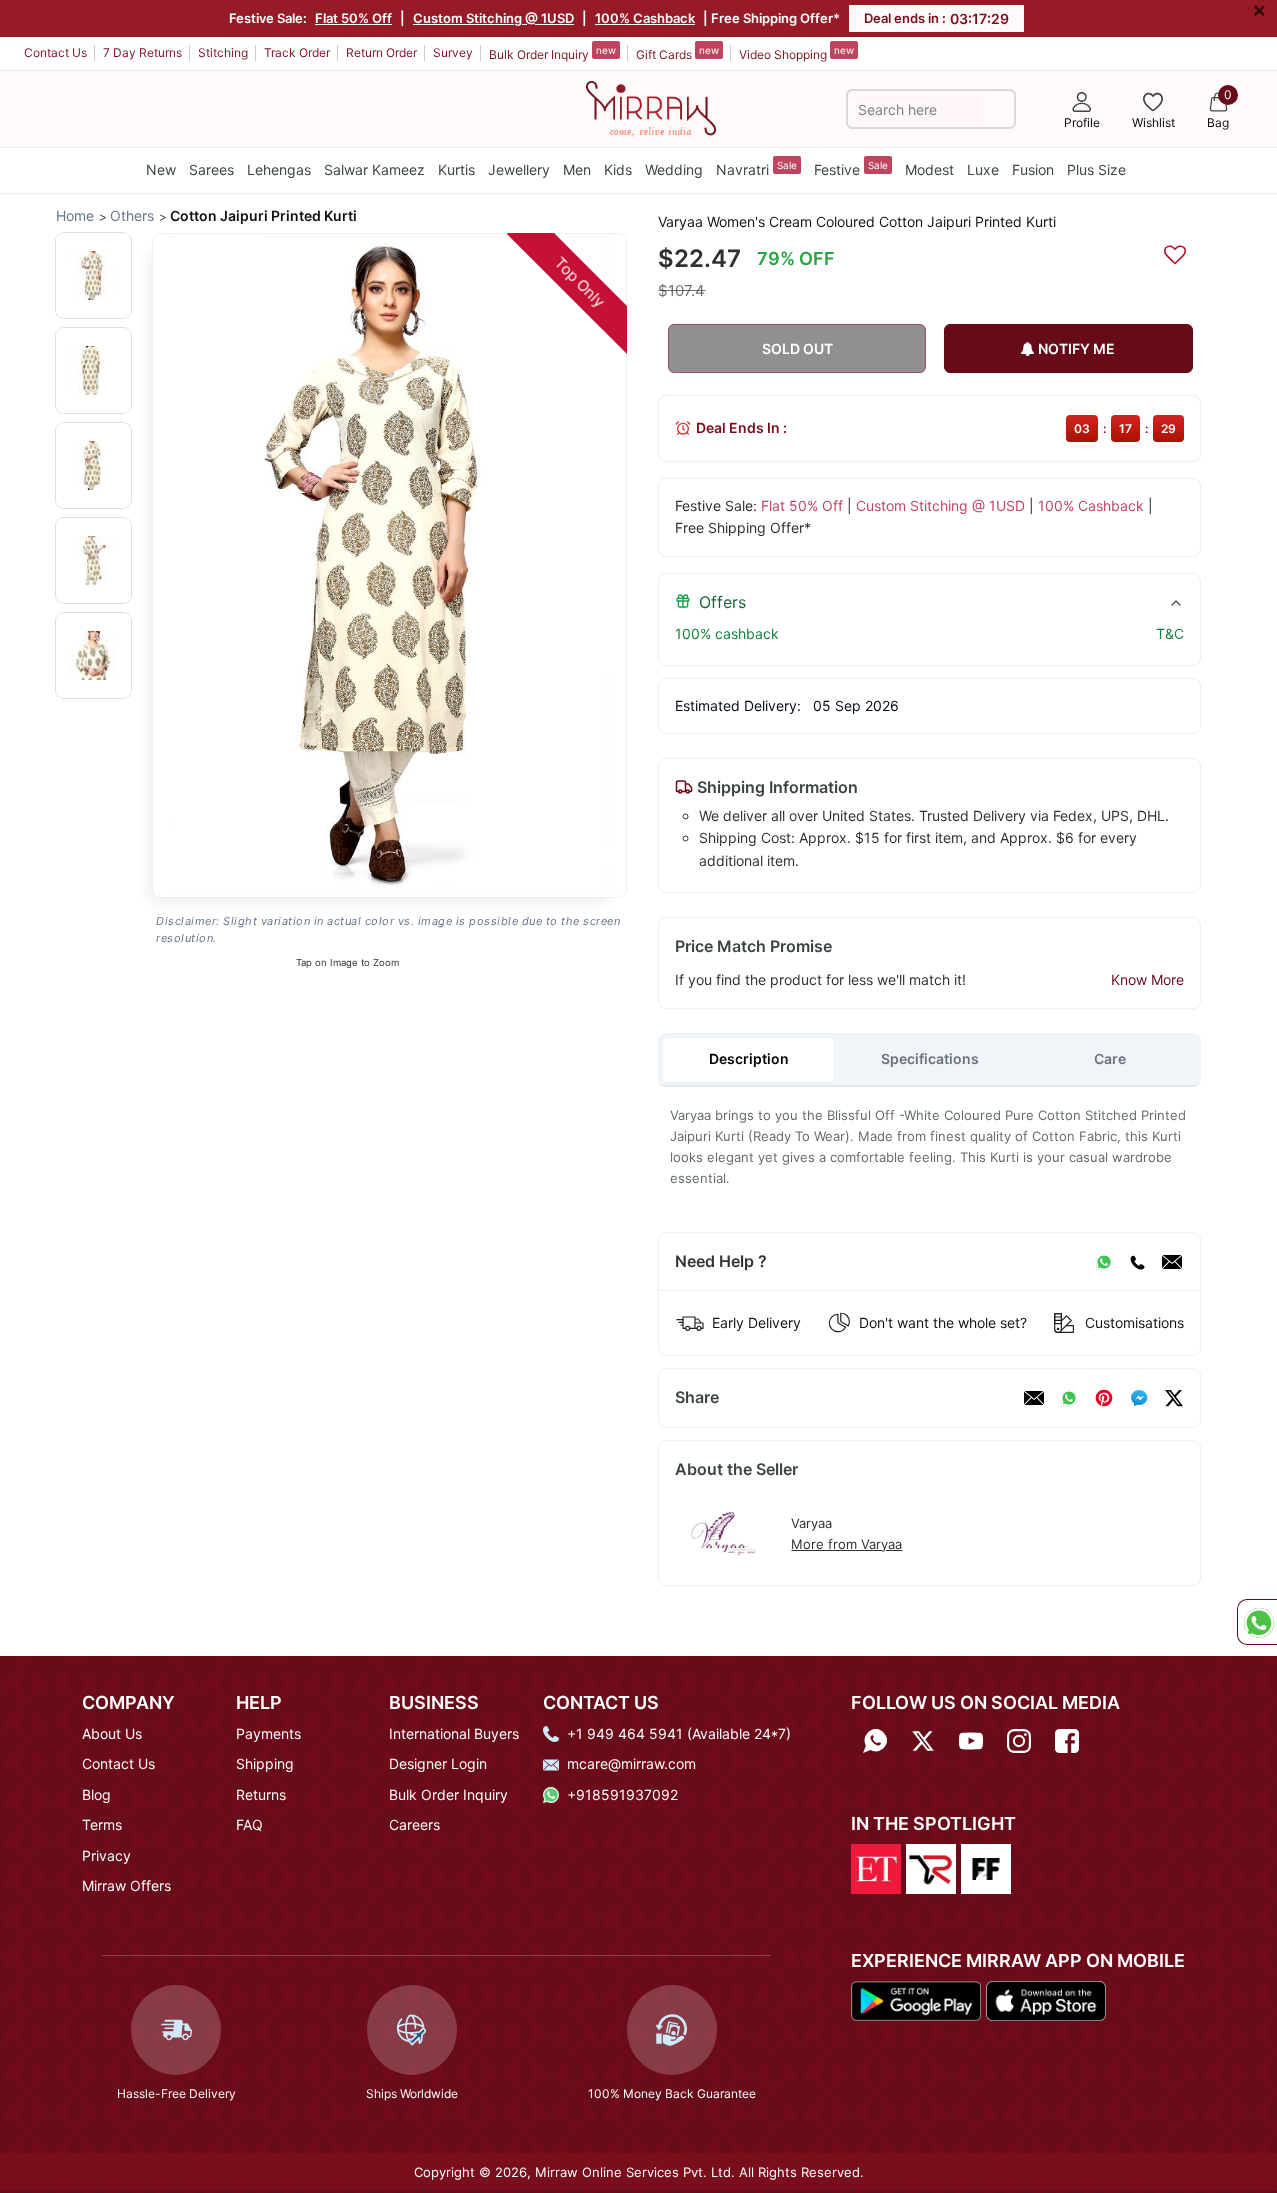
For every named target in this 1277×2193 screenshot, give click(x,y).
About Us (112, 1733)
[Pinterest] (1104, 1398)
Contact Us (55, 52)
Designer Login (438, 1763)
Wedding (674, 169)
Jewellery (519, 169)
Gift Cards (677, 53)
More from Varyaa (846, 1544)
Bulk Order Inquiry (552, 53)
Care (1110, 1058)
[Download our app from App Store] (1045, 1999)
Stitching (223, 52)
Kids (618, 169)
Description (749, 1058)
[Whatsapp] (875, 1740)
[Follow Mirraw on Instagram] (1019, 1740)
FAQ (249, 1824)
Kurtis (456, 169)
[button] (93, 275)
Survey (453, 52)
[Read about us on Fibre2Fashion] (986, 1868)
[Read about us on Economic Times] (876, 1868)
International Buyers (454, 1733)
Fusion (1033, 169)
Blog (96, 1794)
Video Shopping (796, 53)
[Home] (651, 107)
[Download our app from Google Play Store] (916, 1999)
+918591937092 (622, 1794)
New (161, 169)
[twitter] (1174, 1398)
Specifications (930, 1058)
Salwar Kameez (374, 169)
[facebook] (1139, 1398)
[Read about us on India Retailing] (931, 1868)
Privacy (106, 1855)
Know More (1147, 979)
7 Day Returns (142, 52)
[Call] (1137, 1262)
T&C (1170, 633)
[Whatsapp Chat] (1257, 1622)
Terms (102, 1824)
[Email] (1172, 1262)
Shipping (265, 1763)
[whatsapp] (1069, 1398)
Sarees (211, 169)
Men (577, 169)
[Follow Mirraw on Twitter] (923, 1740)
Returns (261, 1794)
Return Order (381, 52)
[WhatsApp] (1104, 1262)
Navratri (756, 168)
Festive (851, 168)
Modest (929, 169)
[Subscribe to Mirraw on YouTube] (971, 1740)
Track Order (297, 52)
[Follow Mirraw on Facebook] (1067, 1740)
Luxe (983, 169)
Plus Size (1096, 169)
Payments (268, 1733)
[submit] (1000, 109)
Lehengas (279, 169)
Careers (414, 1824)
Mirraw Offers (126, 1885)
